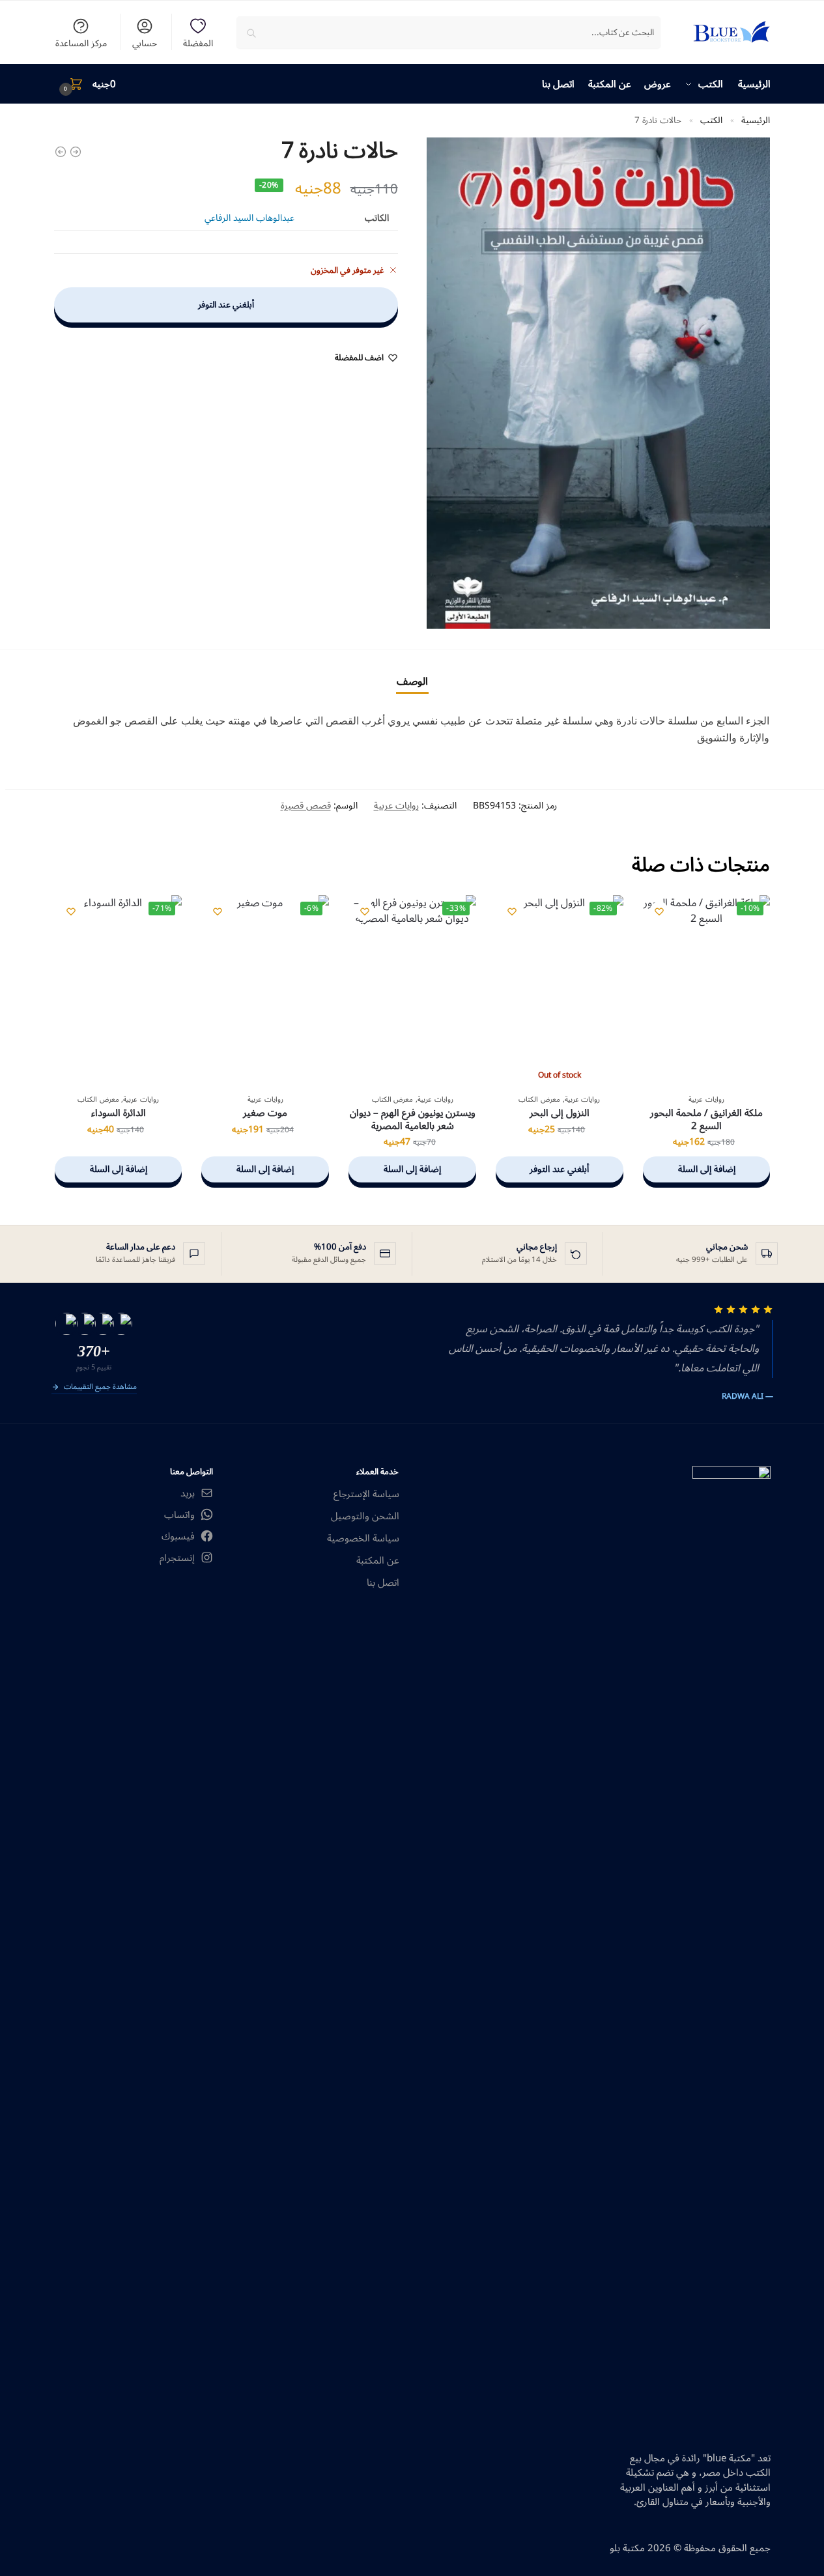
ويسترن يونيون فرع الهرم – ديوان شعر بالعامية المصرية (413, 1120)
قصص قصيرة (306, 806)
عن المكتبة (378, 1561)
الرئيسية (756, 120)
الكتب (711, 120)
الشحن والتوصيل (365, 1516)
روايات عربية (396, 806)
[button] (85, 84)
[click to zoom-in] (599, 383)
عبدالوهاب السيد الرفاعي (249, 218)
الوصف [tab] (412, 681)
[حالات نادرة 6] (61, 152)
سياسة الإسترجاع (366, 1494)
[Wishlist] (659, 911)
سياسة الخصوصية (363, 1538)
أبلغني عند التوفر (226, 305)
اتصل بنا (383, 1583)
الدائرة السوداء (119, 1113)
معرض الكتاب (539, 1099)
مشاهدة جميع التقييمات (100, 1388)
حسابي (145, 42)
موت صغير (265, 1113)
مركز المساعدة (81, 42)
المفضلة (198, 42)
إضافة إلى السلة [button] (707, 1169)
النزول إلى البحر (560, 1113)
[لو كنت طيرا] (76, 152)
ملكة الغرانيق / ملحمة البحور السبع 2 (706, 1120)
